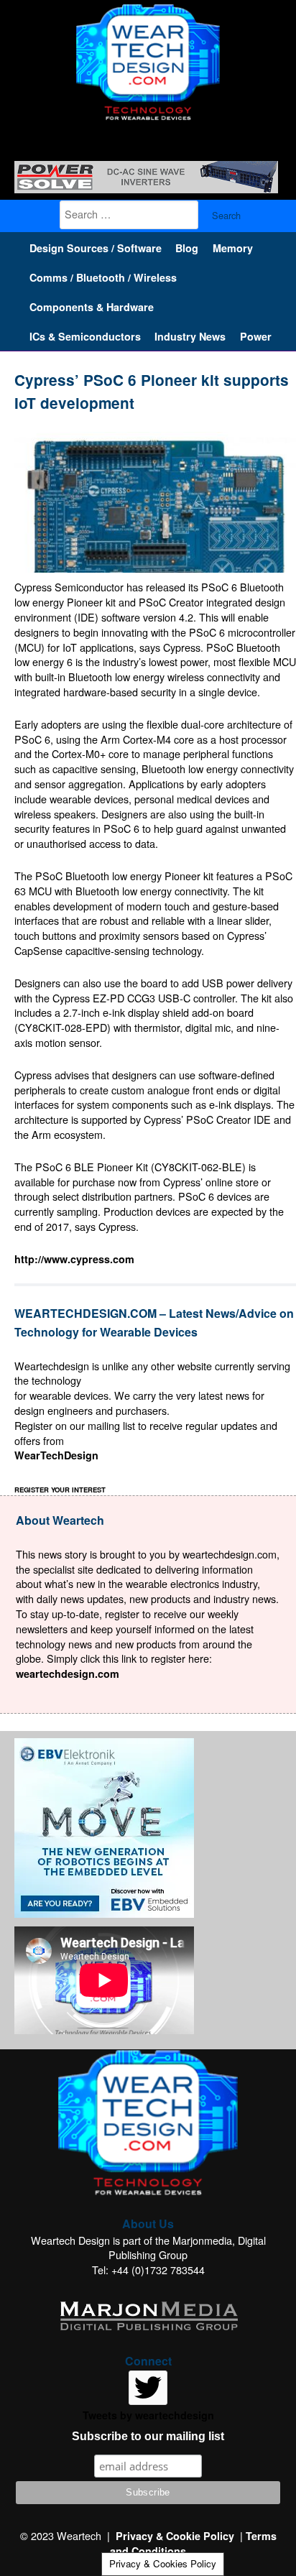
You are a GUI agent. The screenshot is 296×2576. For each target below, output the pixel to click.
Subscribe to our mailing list (148, 2436)
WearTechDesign (56, 1455)
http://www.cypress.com (74, 1259)
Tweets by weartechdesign (148, 2415)
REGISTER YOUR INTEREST (60, 1490)
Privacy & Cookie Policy (175, 2536)
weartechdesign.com (68, 1674)
